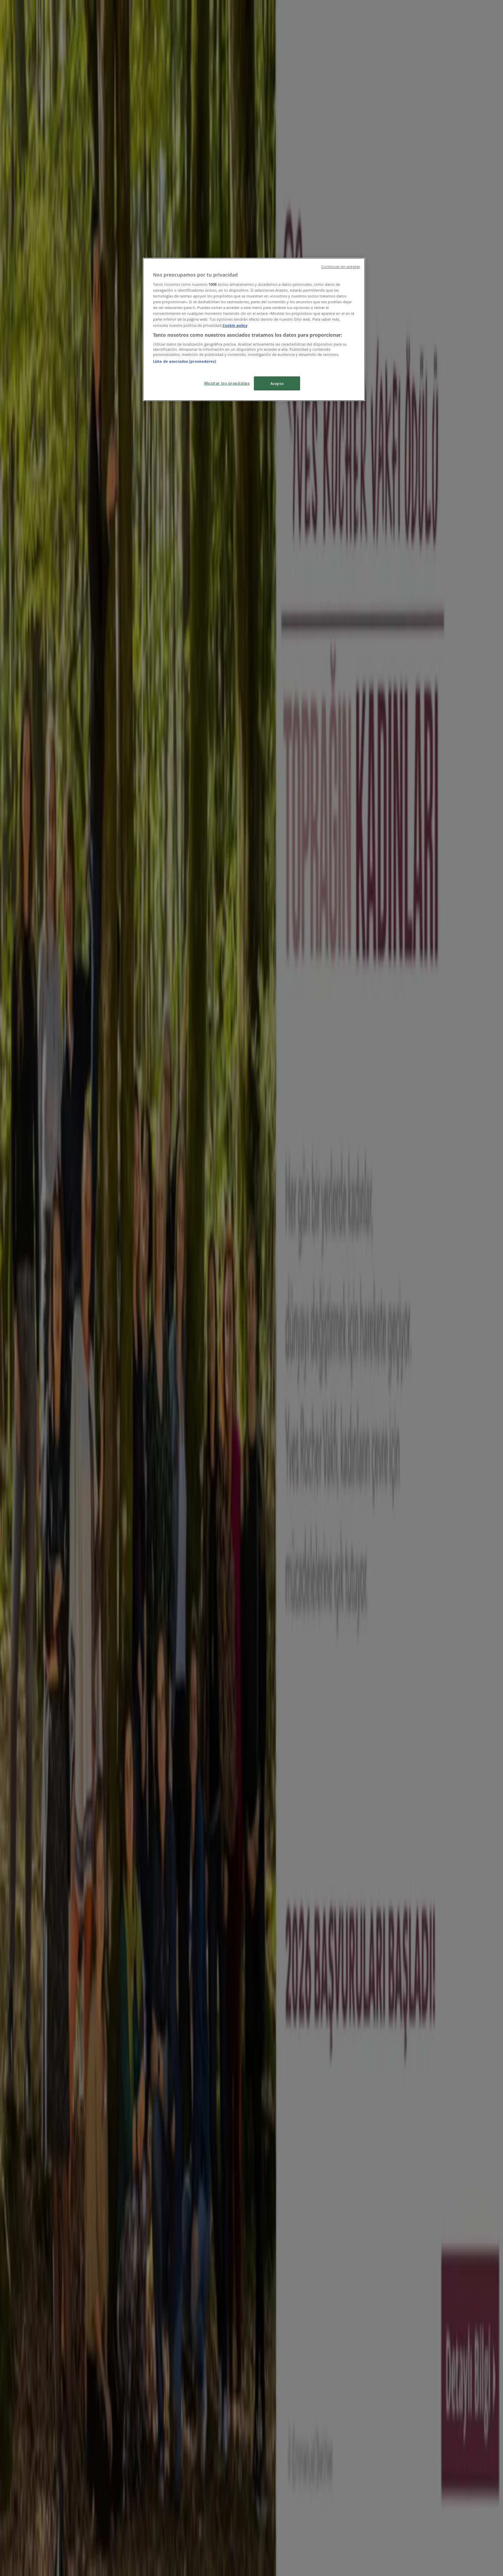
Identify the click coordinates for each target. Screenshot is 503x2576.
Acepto (277, 383)
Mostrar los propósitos (227, 383)
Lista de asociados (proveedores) (185, 361)
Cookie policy (235, 325)
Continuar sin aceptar (341, 267)
